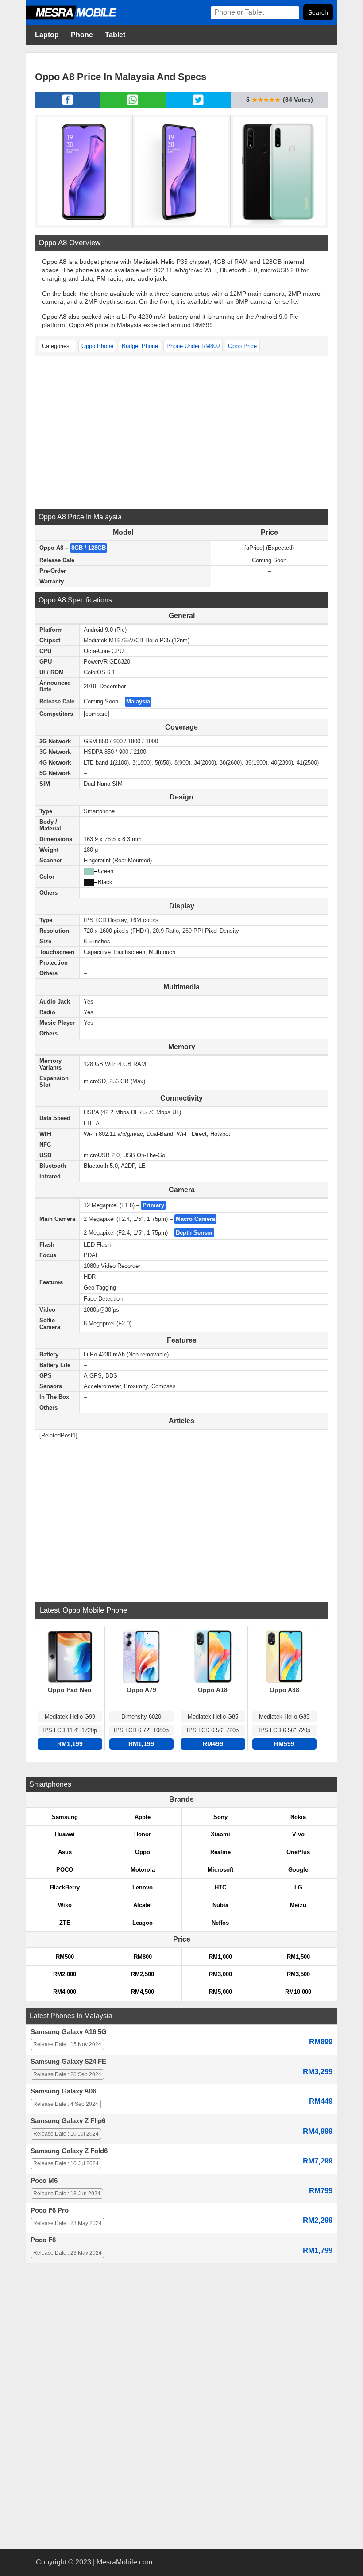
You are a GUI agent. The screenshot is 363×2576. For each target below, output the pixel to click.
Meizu (298, 1905)
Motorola (143, 1870)
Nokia (298, 1817)
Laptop (47, 35)
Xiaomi (220, 1834)
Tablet (115, 35)
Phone (82, 35)
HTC (220, 1887)
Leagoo (143, 1923)
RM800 (143, 1957)
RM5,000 (220, 1992)
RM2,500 (143, 1974)
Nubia (220, 1905)
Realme (220, 1852)
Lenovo (143, 1887)
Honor (143, 1834)
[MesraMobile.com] (81, 18)
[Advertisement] (181, 432)
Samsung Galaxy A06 (63, 2091)
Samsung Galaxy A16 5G (69, 2032)
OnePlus (298, 1852)
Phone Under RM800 (193, 346)
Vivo (298, 1834)
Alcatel (143, 1905)
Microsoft (220, 1870)
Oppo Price (242, 346)
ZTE (65, 1923)
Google (298, 1870)
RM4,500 (143, 1992)
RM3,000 (220, 1974)
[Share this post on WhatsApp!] (133, 105)
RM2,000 (65, 1974)
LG (298, 1887)
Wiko (65, 1905)
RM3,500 (298, 1974)
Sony (220, 1817)
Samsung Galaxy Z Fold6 (69, 2151)
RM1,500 (298, 1957)
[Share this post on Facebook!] (68, 105)
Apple (143, 1817)
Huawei (65, 1834)
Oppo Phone (97, 346)
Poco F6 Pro (50, 2210)
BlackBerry (65, 1887)
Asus (65, 1852)
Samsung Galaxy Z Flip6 (68, 2121)
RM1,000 (220, 1957)
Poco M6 (44, 2181)
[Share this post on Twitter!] (198, 105)
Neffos (220, 1923)
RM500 (65, 1957)
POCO (65, 1870)
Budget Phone (140, 346)
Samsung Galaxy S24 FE (68, 2062)
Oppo (143, 1852)
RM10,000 (298, 1992)
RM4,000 (65, 1992)
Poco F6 (43, 2240)
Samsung (65, 1817)
